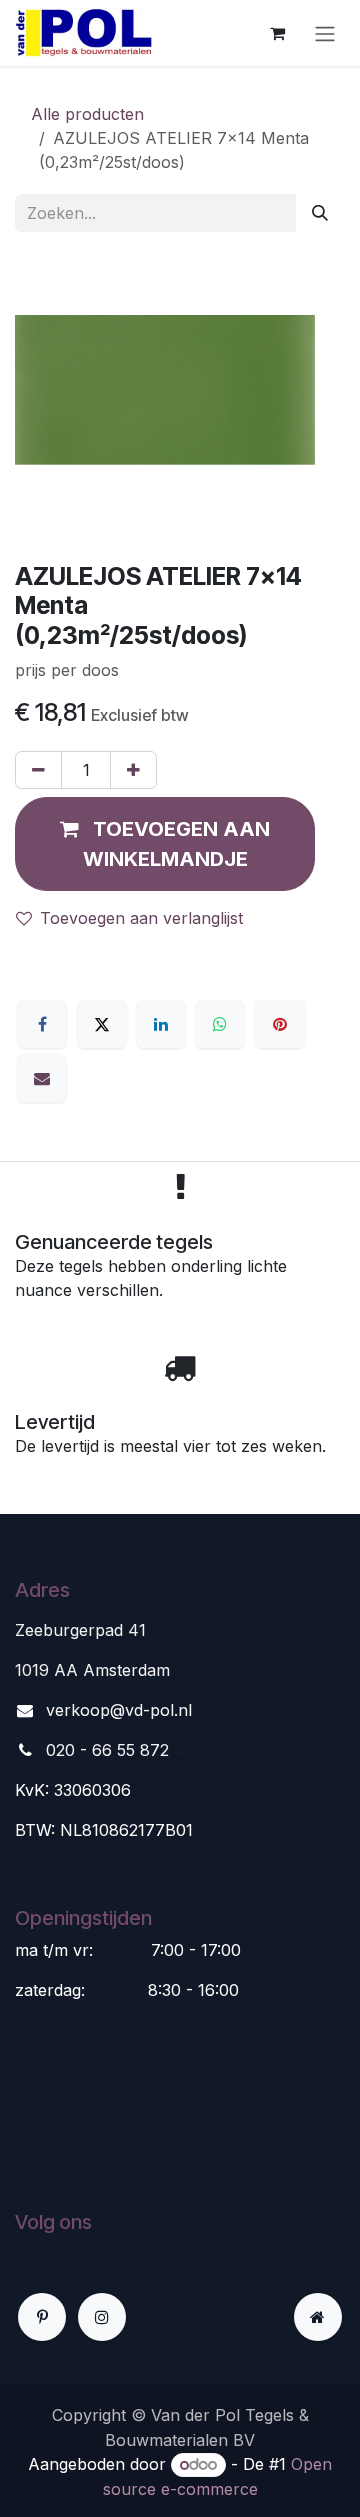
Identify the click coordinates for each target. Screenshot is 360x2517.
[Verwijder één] (38, 770)
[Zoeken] (320, 213)
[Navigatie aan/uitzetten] (325, 33)
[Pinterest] (280, 1024)
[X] (102, 1024)
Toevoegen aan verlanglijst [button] (141, 918)
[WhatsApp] (220, 1024)
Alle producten (87, 114)
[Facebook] (42, 1024)
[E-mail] (42, 1078)
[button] (165, 844)
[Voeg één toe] (133, 770)
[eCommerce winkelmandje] (277, 33)
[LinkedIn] (161, 1024)
